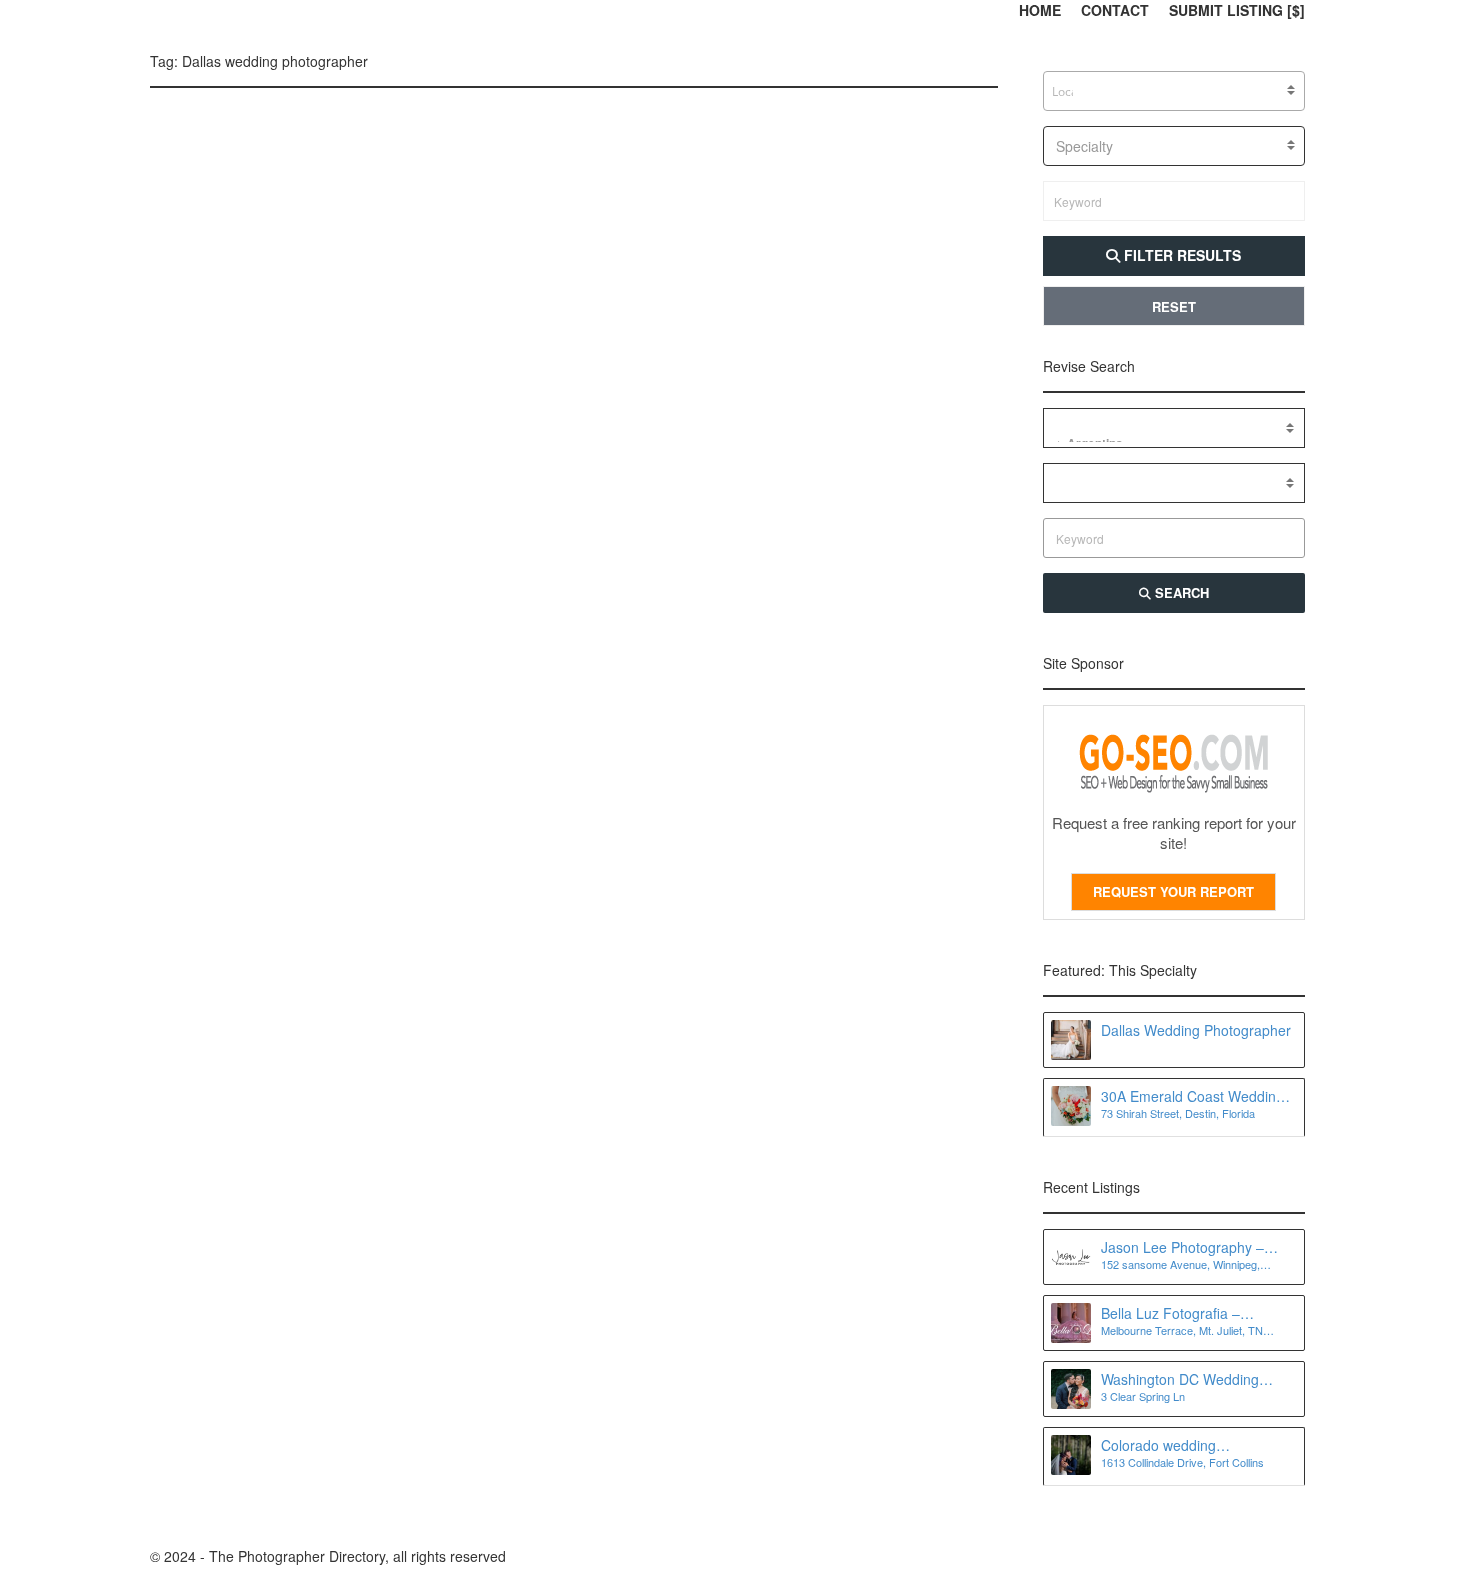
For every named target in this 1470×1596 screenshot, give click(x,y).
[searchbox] (1064, 92)
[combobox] (1174, 91)
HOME (1040, 10)
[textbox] (1174, 146)
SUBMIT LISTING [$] (1237, 10)
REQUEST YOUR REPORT (1173, 891)
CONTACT (1115, 10)
